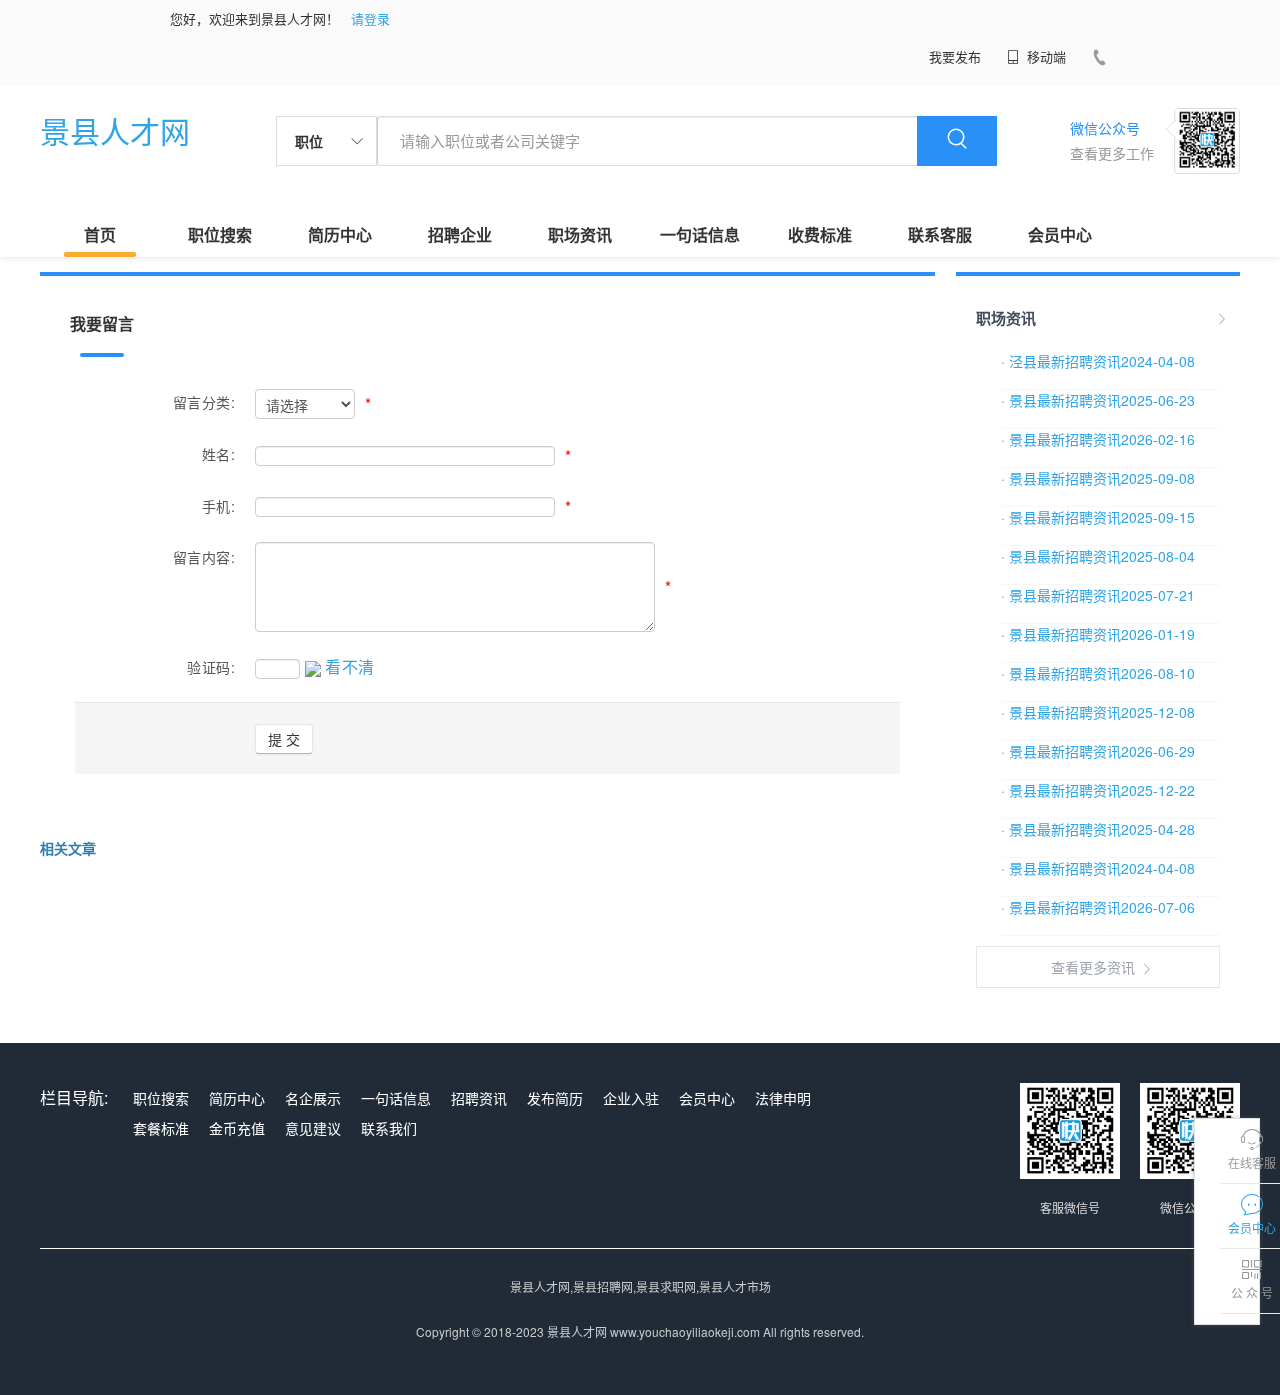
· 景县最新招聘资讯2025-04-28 (1098, 829)
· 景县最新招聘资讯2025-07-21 (1098, 595)
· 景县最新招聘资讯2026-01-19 (1098, 634)
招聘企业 (460, 234)
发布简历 (555, 1098)
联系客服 (940, 234)
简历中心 (340, 234)
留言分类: (204, 402)
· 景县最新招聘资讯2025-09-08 (1098, 478)
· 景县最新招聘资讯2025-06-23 (1098, 400)
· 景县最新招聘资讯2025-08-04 (1098, 556)
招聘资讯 (479, 1098)
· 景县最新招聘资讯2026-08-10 (1098, 673)
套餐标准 (161, 1128)
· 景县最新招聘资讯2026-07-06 (1098, 907)
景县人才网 (115, 130)
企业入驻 (631, 1098)
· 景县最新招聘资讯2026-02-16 (1098, 439)
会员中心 (1060, 234)
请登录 (370, 18)
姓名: (218, 454)
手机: (218, 506)
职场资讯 (580, 234)
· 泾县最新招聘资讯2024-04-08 (1098, 361)
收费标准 (820, 234)
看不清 (350, 666)
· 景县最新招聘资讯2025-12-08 (1098, 712)
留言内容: (204, 557)
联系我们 (389, 1128)
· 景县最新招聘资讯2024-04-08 (1098, 868)
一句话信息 (700, 234)
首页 (100, 234)
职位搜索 (220, 234)
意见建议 (313, 1128)
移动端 (1044, 56)
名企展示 (313, 1098)
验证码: (211, 667)
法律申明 (783, 1098)
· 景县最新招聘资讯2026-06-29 (1098, 751)
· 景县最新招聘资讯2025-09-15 (1098, 517)
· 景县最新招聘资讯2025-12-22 (1098, 790)
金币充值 (237, 1128)
